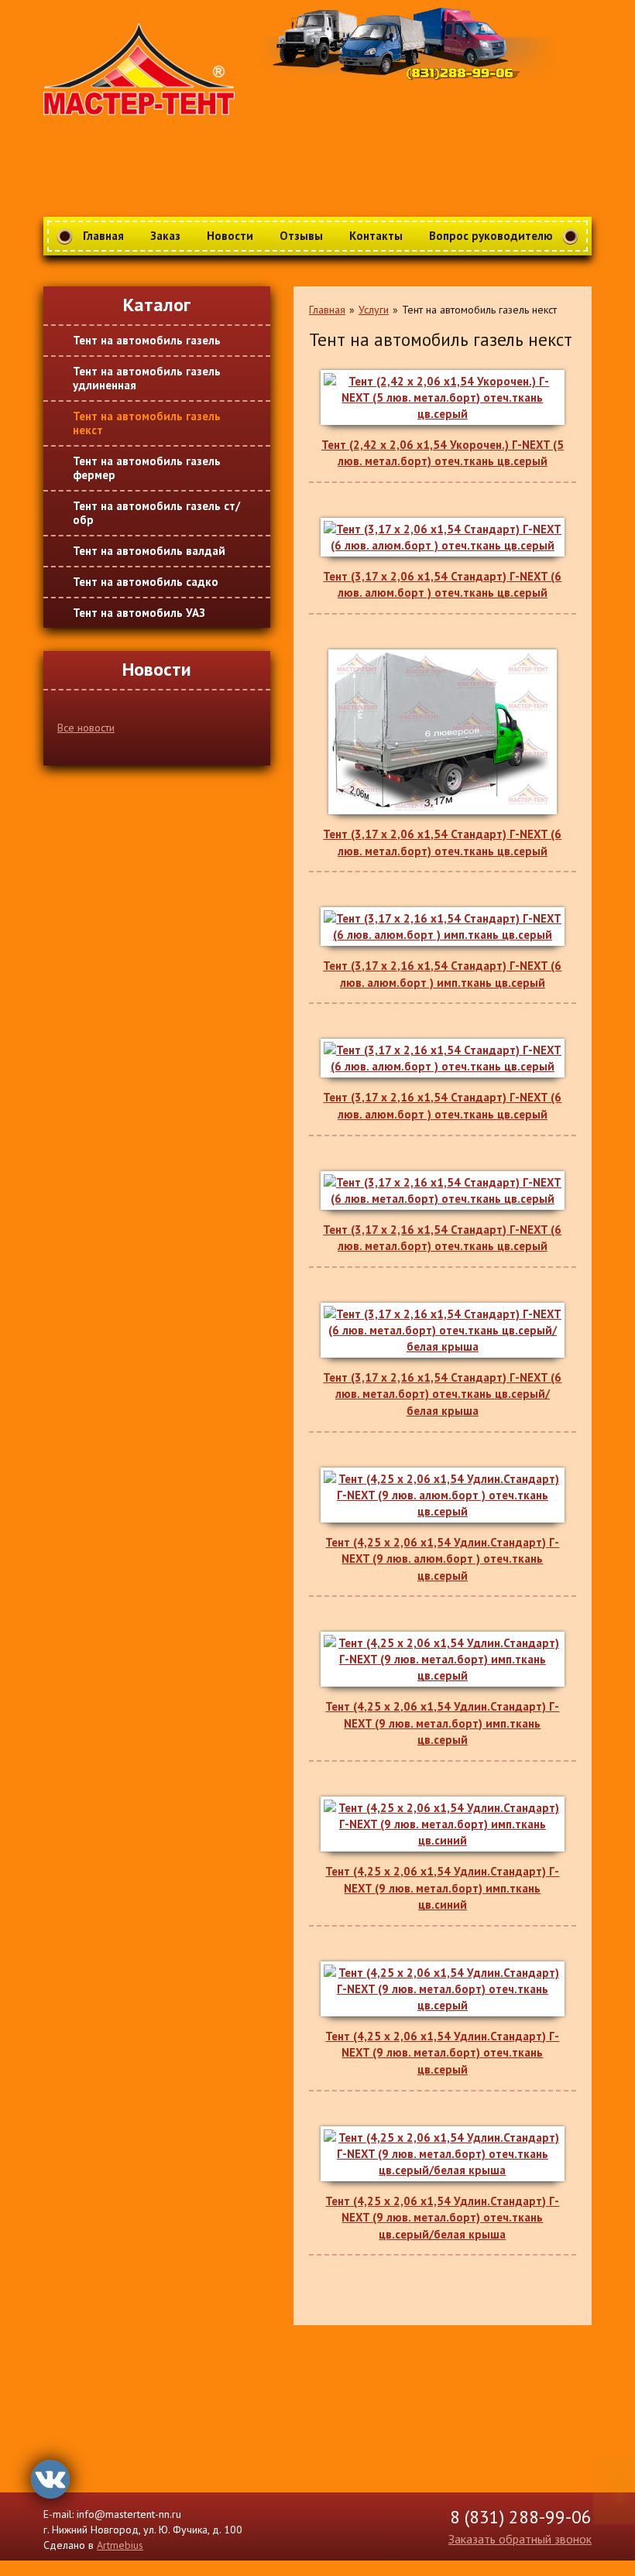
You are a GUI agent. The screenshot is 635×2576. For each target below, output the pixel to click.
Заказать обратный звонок (520, 2539)
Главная (327, 310)
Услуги (374, 310)
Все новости (86, 728)
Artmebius (120, 2545)
